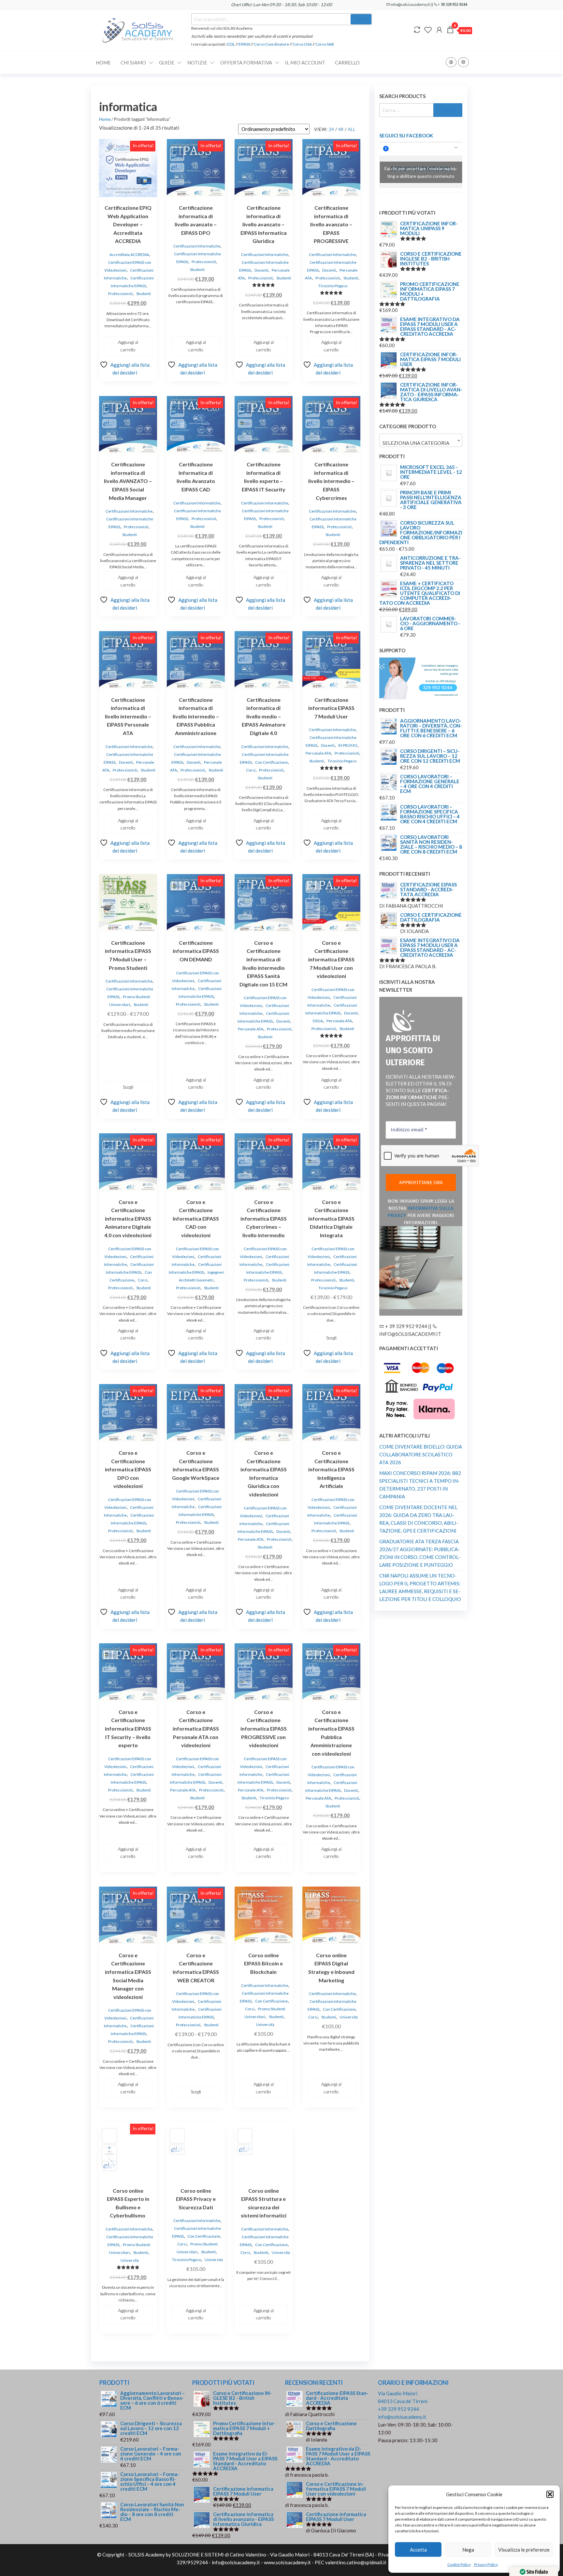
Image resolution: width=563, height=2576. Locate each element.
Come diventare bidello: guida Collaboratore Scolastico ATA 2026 (421, 1454)
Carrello (347, 63)
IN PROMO (348, 745)
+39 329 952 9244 (398, 2409)
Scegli (128, 1087)
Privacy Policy (486, 2564)
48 (341, 129)
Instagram (463, 62)
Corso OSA (302, 44)
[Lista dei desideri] (428, 30)
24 (331, 129)
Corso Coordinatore (271, 44)
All (352, 129)
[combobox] (421, 440)
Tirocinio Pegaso (333, 286)
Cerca (361, 19)
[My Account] (439, 30)
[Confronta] (417, 30)
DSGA (318, 1021)
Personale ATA (318, 753)
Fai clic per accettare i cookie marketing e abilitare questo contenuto (421, 172)
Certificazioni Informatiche (197, 246)
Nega (468, 2550)
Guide (167, 63)
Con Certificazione (271, 762)
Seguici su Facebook (406, 135)
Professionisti (120, 294)
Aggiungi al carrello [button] (128, 346)
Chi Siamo (133, 63)
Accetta (418, 2550)
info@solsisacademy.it (402, 2417)
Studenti (144, 294)
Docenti (261, 270)
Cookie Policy (459, 2564)
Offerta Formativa (246, 63)
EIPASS (244, 44)
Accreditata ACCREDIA (129, 255)
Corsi (251, 770)
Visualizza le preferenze (524, 2550)
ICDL (231, 44)
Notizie (197, 63)
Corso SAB (325, 44)
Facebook (451, 62)
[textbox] (421, 443)
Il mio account (305, 63)
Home (103, 63)
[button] (550, 2494)
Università (265, 2024)
